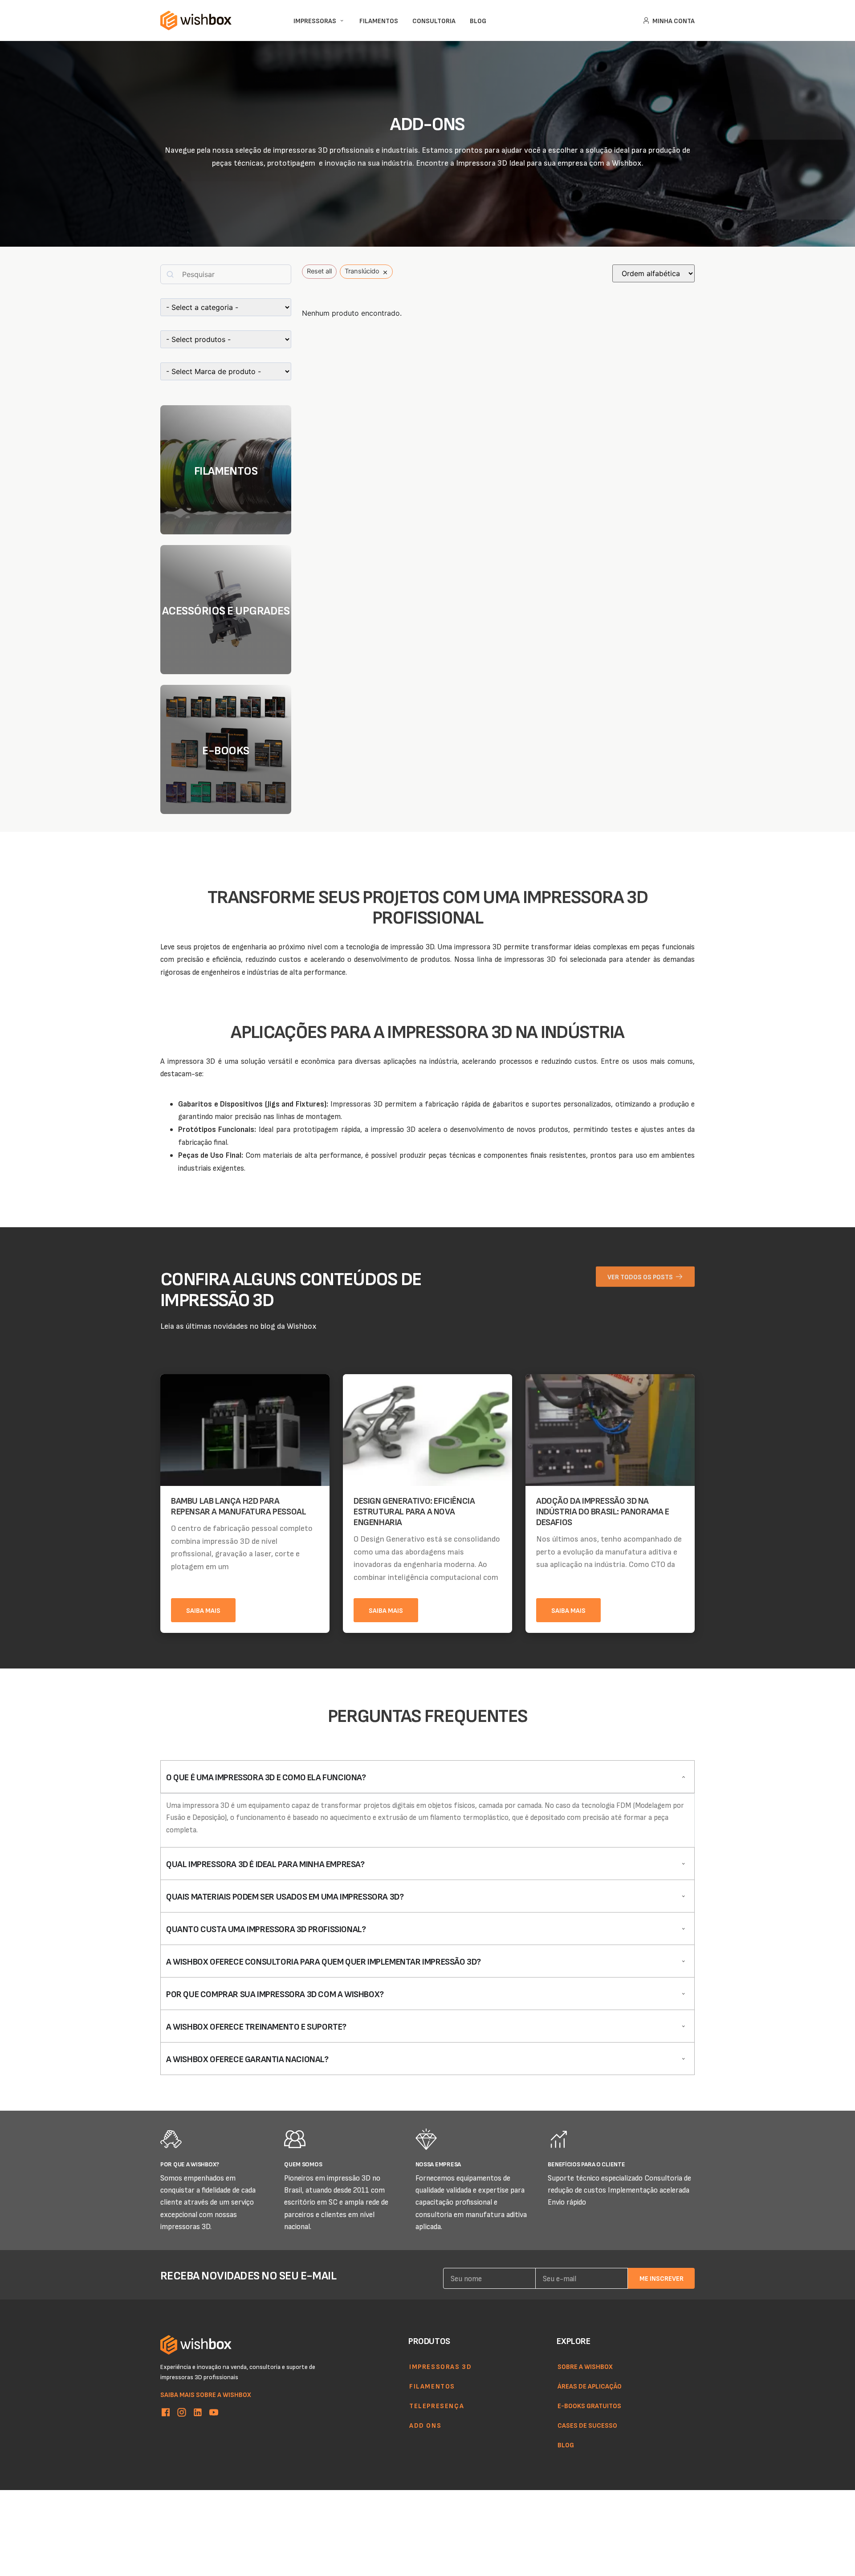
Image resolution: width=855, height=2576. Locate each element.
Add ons (425, 2425)
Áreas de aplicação (590, 2386)
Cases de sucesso (587, 2425)
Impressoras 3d (440, 2366)
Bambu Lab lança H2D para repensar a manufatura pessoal (238, 1506)
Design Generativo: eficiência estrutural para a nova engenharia (414, 1511)
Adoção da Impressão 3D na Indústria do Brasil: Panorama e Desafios (603, 1511)
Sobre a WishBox (585, 2366)
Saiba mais (203, 1610)
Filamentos (432, 2386)
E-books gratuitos (589, 2405)
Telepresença (437, 2405)
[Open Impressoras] (342, 21)
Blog (566, 2445)
